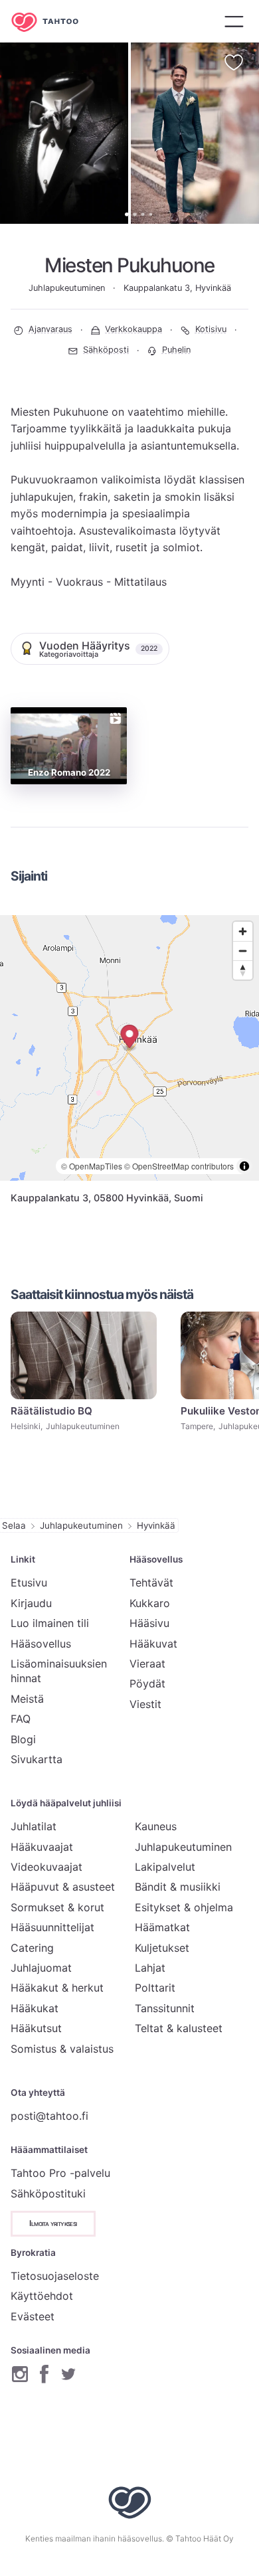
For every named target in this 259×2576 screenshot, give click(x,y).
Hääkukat (35, 2008)
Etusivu (29, 1583)
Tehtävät (151, 1583)
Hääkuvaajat (42, 1847)
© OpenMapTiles (92, 1166)
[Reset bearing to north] (243, 970)
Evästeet (33, 2316)
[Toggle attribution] (244, 1166)
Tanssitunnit (165, 2008)
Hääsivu (149, 1623)
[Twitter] (68, 2374)
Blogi (23, 1739)
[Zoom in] (243, 931)
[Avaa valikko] (234, 21)
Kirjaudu (31, 1603)
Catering (32, 1948)
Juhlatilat (34, 1826)
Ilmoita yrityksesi (53, 2223)
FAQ (21, 1719)
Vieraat (147, 1664)
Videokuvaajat (46, 1867)
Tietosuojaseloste (55, 2276)
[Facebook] (44, 2374)
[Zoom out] (243, 951)
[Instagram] (20, 2374)
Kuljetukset (162, 1948)
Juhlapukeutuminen (81, 1525)
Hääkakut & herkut (57, 1988)
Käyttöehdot (42, 2296)
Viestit (145, 1704)
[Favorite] (234, 62)
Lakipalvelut (165, 1867)
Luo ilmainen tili (50, 1623)
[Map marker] (130, 1038)
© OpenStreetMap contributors (179, 1166)
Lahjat (150, 1968)
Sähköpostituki (48, 2193)
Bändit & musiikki (178, 1887)
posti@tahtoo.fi (49, 2116)
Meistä (27, 1699)
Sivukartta (37, 1759)
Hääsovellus (41, 1644)
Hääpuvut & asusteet (63, 1887)
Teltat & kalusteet (179, 2028)
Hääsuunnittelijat (52, 1927)
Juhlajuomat (41, 1968)
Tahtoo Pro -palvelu (60, 2173)
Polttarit (155, 1988)
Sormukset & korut (57, 1907)
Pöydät (147, 1683)
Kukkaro (150, 1603)
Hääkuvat (153, 1644)
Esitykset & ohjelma (184, 1907)
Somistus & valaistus (62, 2049)
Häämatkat (162, 1927)
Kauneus (156, 1826)
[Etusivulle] (54, 22)
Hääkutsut (36, 2028)
